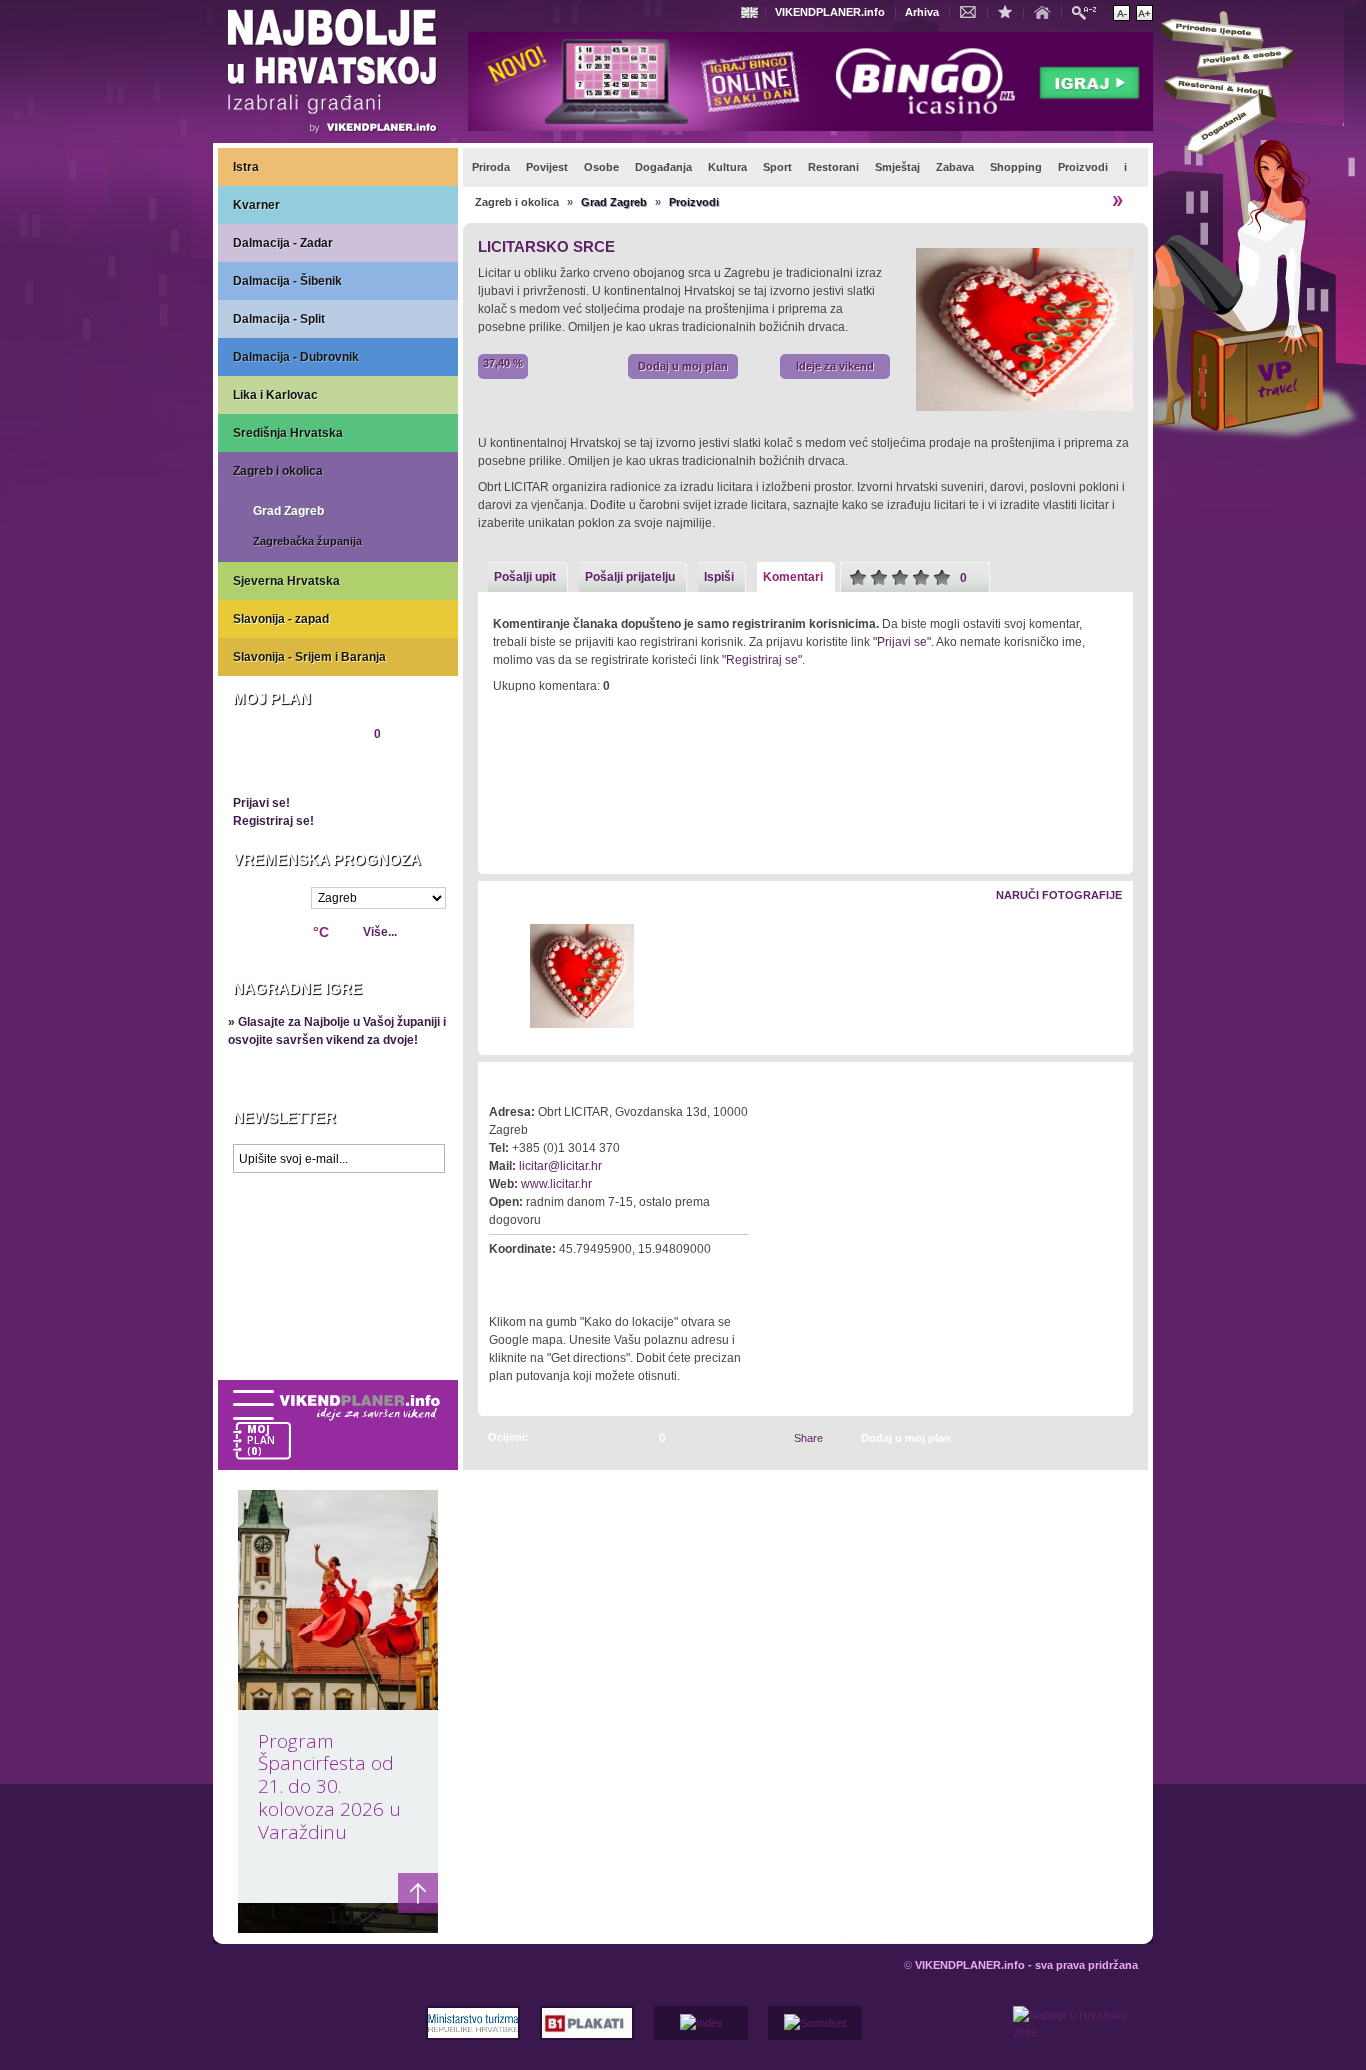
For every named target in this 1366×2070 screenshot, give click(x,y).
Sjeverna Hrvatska (286, 581)
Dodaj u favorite (1010, 11)
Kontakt (973, 11)
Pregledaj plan (293, 768)
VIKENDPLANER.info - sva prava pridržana (1026, 1965)
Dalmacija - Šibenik (287, 281)
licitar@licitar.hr (560, 1166)
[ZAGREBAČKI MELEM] (1117, 1437)
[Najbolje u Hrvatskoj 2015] (333, 74)
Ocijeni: (508, 1437)
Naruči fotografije (1059, 895)
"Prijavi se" (902, 642)
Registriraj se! (273, 821)
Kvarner (256, 205)
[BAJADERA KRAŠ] (1095, 1437)
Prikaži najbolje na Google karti (338, 1302)
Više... (380, 932)
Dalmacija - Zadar (283, 243)
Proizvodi (694, 202)
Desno (1108, 977)
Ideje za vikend (835, 366)
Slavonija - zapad (281, 619)
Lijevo (494, 977)
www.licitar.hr (556, 1184)
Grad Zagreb (288, 511)
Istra (246, 167)
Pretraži (1089, 11)
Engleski (752, 12)
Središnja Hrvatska (288, 433)
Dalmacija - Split (279, 319)
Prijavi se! (261, 803)
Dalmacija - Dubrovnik (296, 357)
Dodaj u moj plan (683, 366)
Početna (1047, 11)
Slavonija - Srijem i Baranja (309, 657)
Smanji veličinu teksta (1121, 13)
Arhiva (922, 12)
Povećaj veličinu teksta (1144, 13)
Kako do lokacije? (550, 1277)
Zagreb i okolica (278, 471)
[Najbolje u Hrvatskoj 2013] (1075, 2038)
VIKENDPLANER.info (830, 12)
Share (808, 1438)
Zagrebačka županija (307, 541)
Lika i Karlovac (275, 395)
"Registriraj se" (762, 660)
